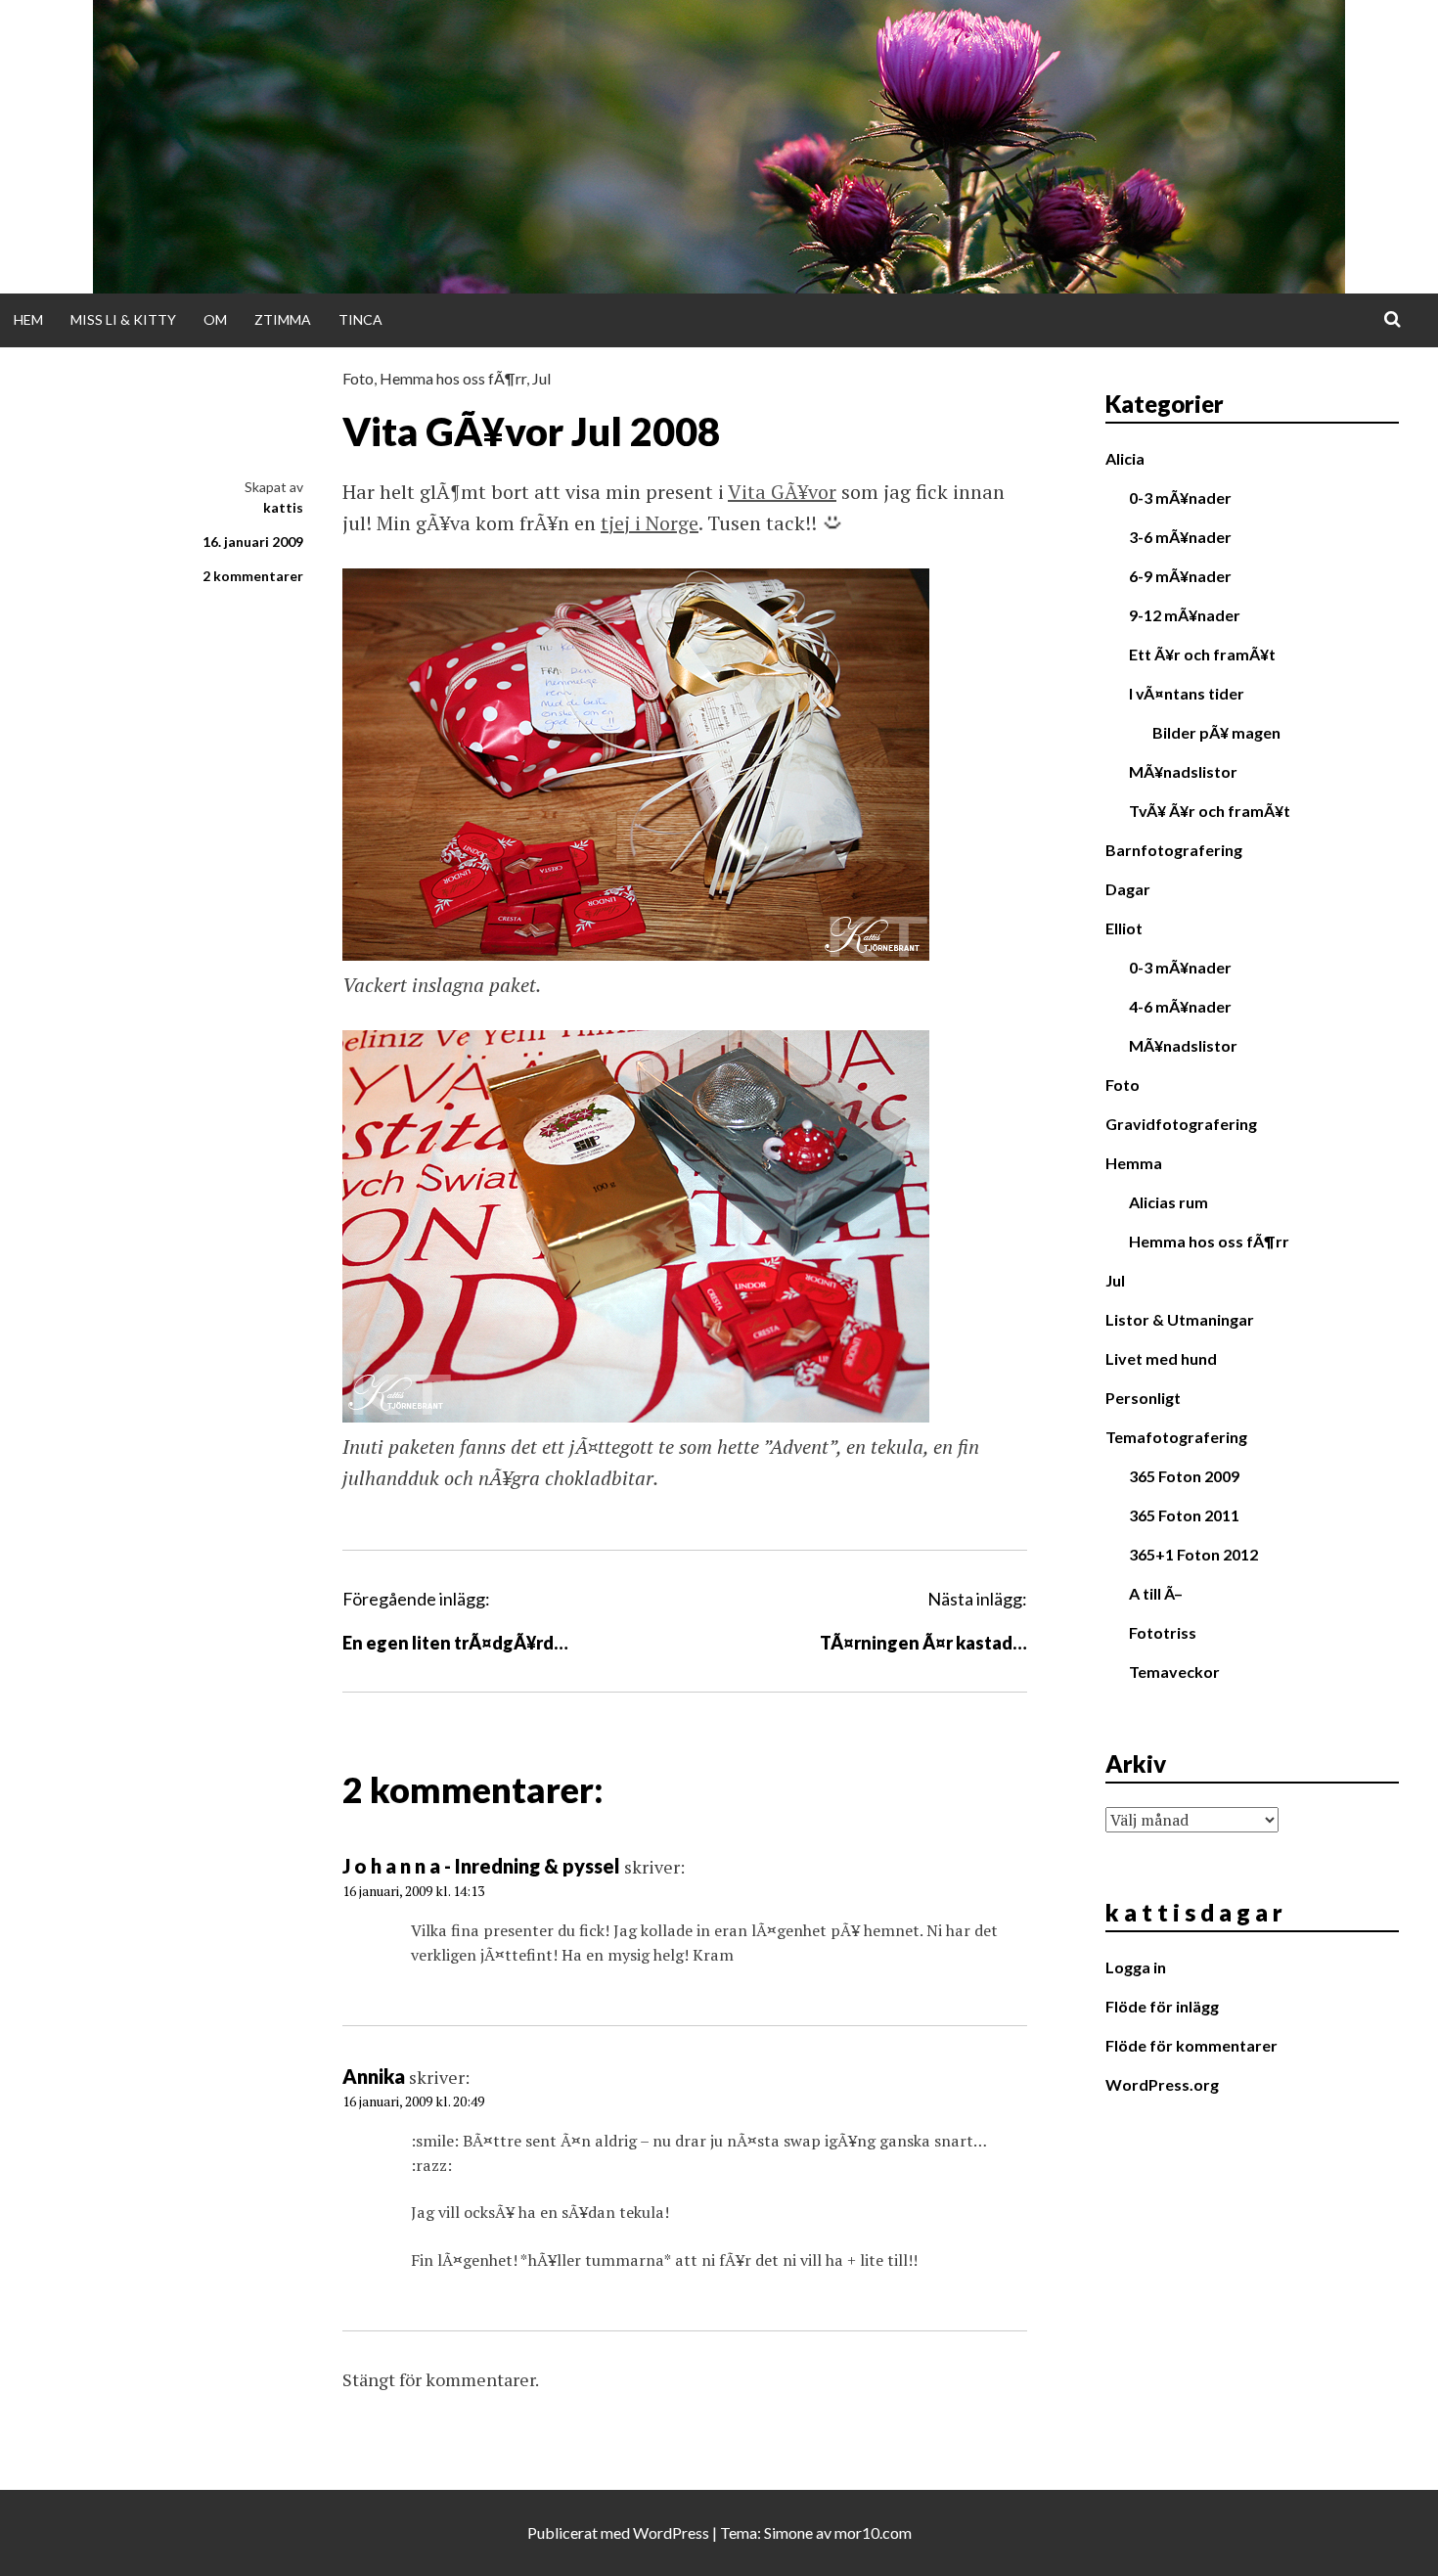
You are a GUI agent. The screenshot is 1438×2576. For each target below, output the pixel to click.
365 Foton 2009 (1184, 1476)
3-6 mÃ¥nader (1180, 537)
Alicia (1125, 458)
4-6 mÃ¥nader (1180, 1006)
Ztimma (283, 319)
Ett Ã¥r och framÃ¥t (1202, 654)
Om (215, 319)
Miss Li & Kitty (123, 319)
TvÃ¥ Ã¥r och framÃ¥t (1210, 811)
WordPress (671, 2532)
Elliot (1124, 928)
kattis (283, 507)
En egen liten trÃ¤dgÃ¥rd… (455, 1643)
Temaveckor (1174, 1672)
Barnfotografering (1174, 850)
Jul (541, 378)
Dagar (1128, 889)
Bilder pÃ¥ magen (1216, 732)
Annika (374, 2076)
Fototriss (1163, 1632)
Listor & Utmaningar (1180, 1319)
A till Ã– (1156, 1593)
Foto (358, 378)
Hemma (1134, 1163)
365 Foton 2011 (1184, 1515)
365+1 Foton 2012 (1193, 1554)
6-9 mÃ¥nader (1180, 576)
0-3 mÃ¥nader (1180, 497)
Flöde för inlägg (1162, 2006)
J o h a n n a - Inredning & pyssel (481, 1866)
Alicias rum (1168, 1202)
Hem (28, 319)
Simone (788, 2532)
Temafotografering (1176, 1437)
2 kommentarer (253, 576)
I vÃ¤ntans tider (1187, 693)
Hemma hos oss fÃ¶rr (453, 378)
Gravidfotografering (1181, 1124)
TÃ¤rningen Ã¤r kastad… (923, 1643)
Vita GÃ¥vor (782, 492)
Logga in (1136, 1967)
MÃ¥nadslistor (1183, 771)
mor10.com (873, 2532)
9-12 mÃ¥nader (1185, 615)
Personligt (1143, 1398)
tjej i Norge (650, 523)
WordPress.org (1162, 2084)
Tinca (360, 319)
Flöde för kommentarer (1191, 2045)
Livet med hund (1161, 1358)
